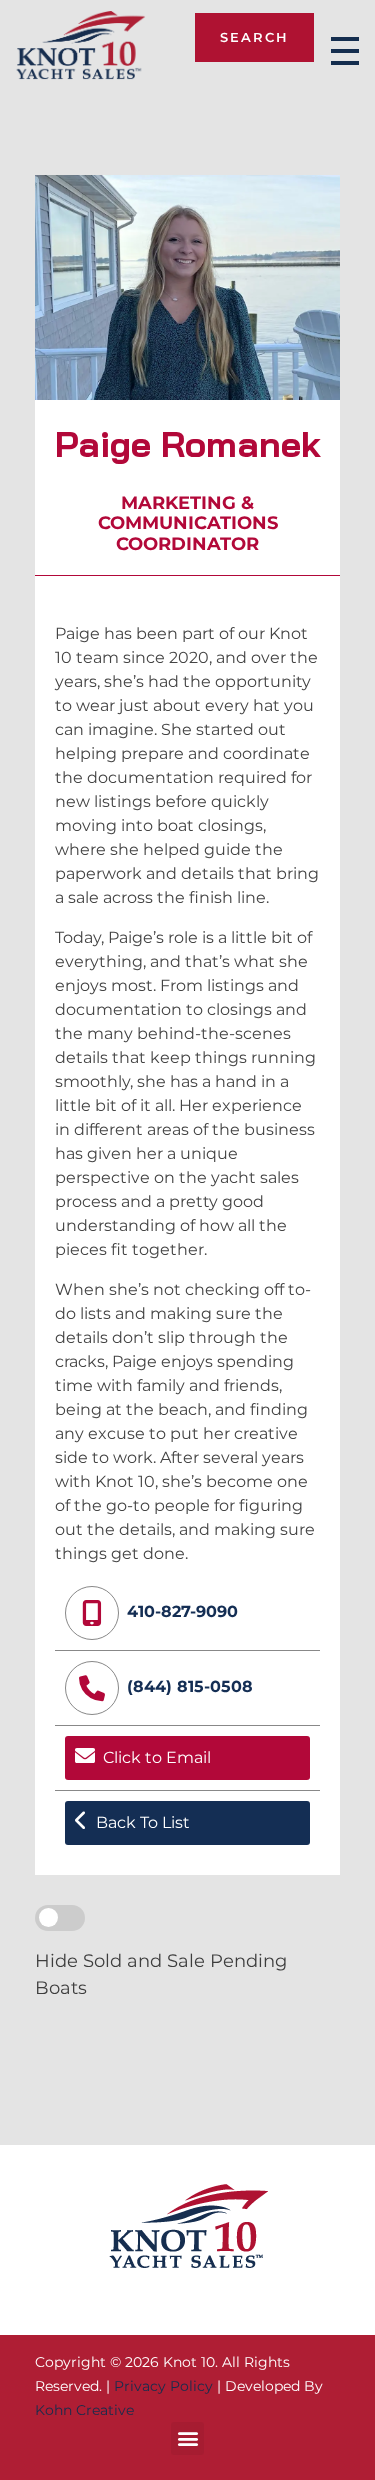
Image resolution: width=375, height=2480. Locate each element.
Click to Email (157, 1757)
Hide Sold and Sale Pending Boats (161, 1973)
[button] (187, 2438)
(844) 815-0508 (190, 1686)
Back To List (143, 1822)
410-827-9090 (182, 1611)
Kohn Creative (84, 2410)
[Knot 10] (81, 47)
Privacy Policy (163, 2386)
